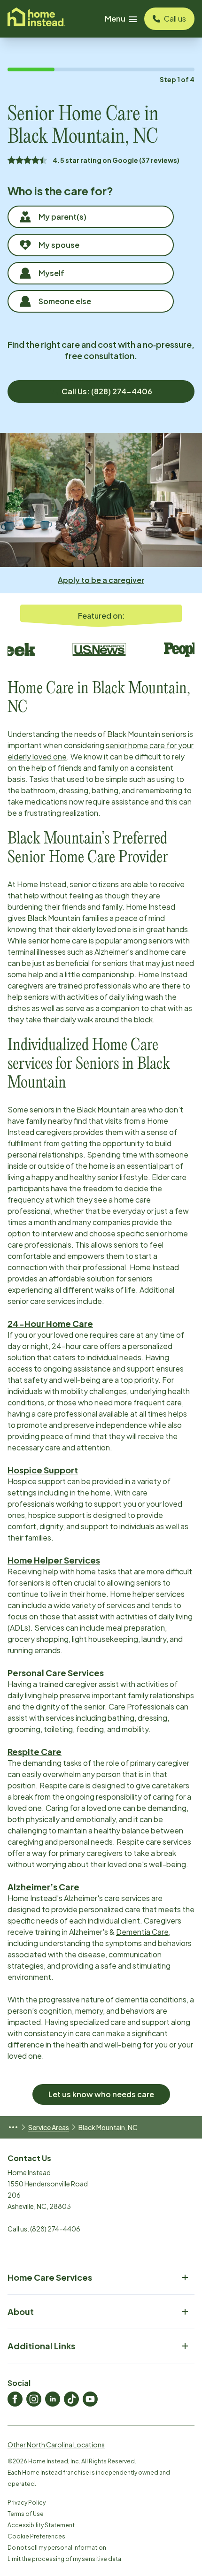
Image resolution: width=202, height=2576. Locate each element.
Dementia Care (142, 1932)
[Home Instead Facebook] (15, 2399)
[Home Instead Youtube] (90, 2399)
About (21, 2311)
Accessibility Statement (41, 2525)
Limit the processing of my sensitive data (64, 2559)
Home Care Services (50, 2277)
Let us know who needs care (101, 2094)
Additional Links (41, 2346)
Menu (115, 19)
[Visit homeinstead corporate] (36, 19)
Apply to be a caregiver (101, 580)
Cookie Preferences (36, 2536)
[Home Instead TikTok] (71, 2399)
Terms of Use (26, 2514)
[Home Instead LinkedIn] (53, 2399)
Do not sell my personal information (57, 2548)
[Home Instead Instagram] (34, 2399)
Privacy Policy (27, 2503)
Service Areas (49, 2127)
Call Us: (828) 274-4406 (107, 391)
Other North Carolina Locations (56, 2445)
